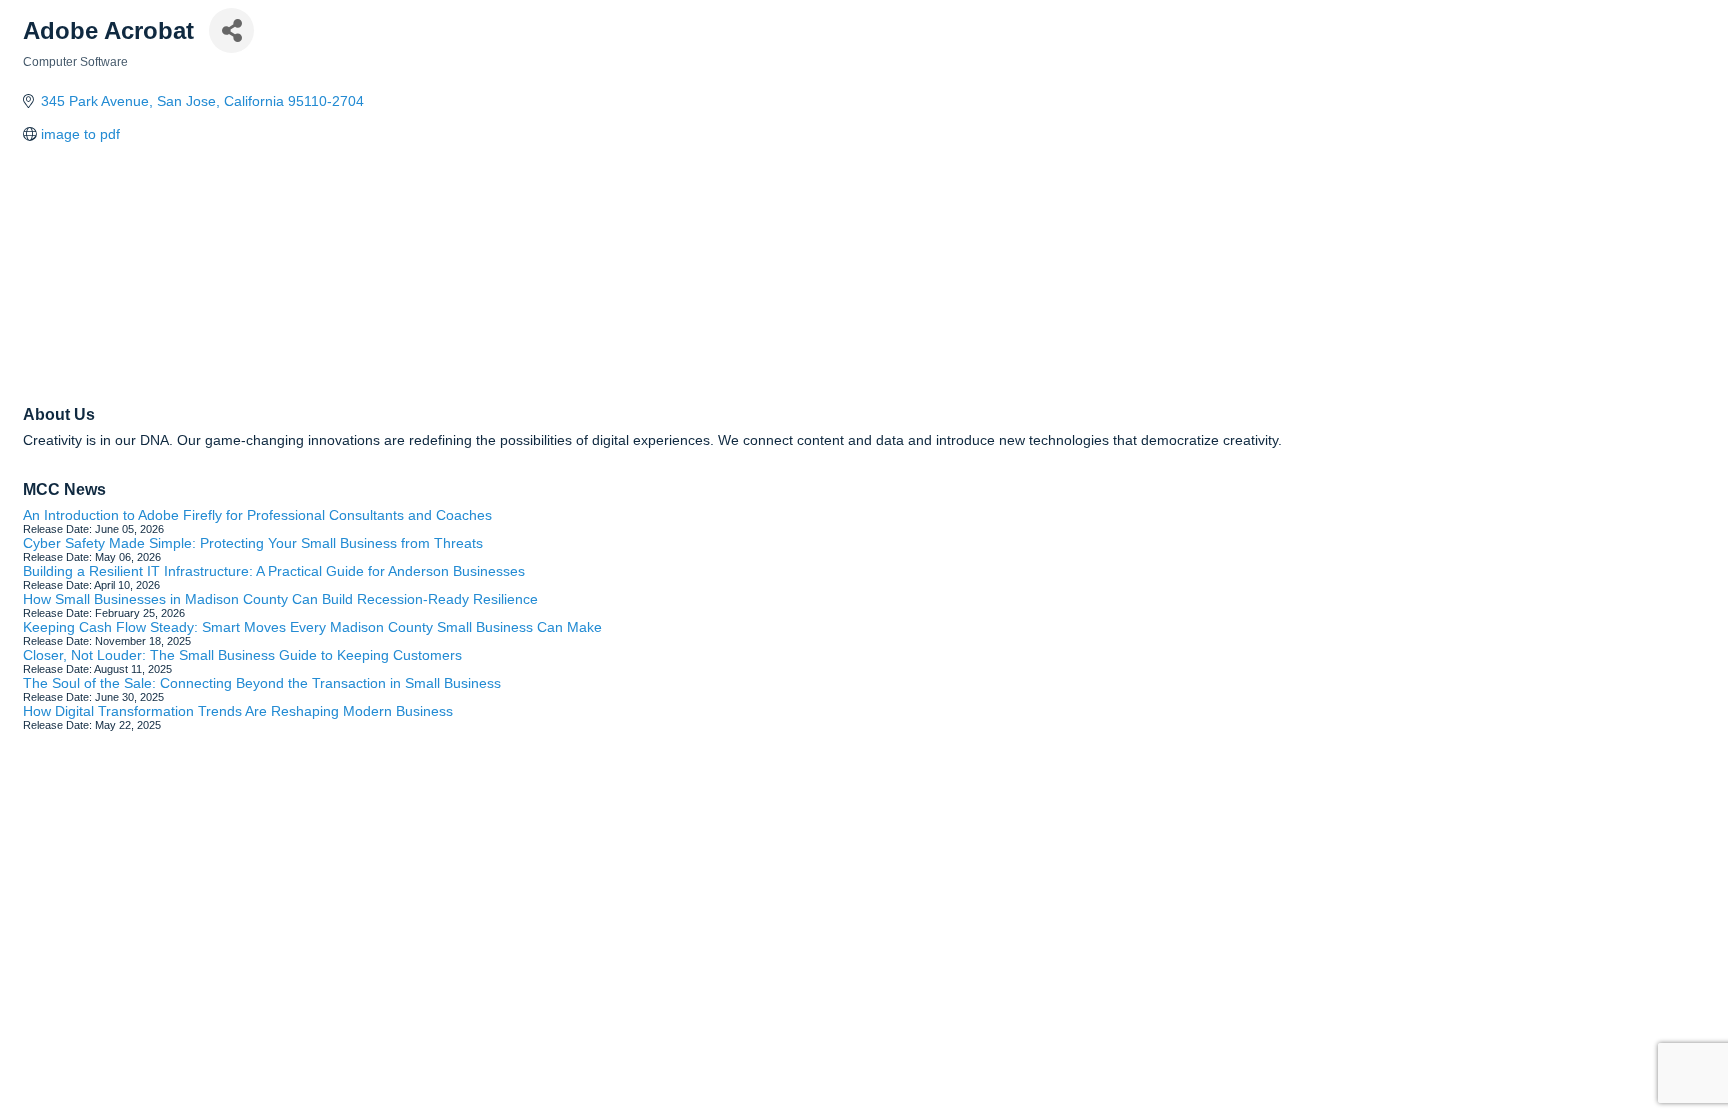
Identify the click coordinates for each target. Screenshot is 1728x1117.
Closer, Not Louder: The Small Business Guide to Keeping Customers (242, 655)
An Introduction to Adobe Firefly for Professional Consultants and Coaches (257, 515)
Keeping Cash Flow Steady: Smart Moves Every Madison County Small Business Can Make (312, 627)
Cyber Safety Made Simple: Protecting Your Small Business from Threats (253, 543)
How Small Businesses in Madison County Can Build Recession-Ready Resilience (280, 599)
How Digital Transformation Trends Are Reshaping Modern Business (238, 711)
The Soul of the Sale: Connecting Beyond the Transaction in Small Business (262, 683)
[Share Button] (231, 30)
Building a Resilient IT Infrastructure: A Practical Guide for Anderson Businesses (274, 571)
